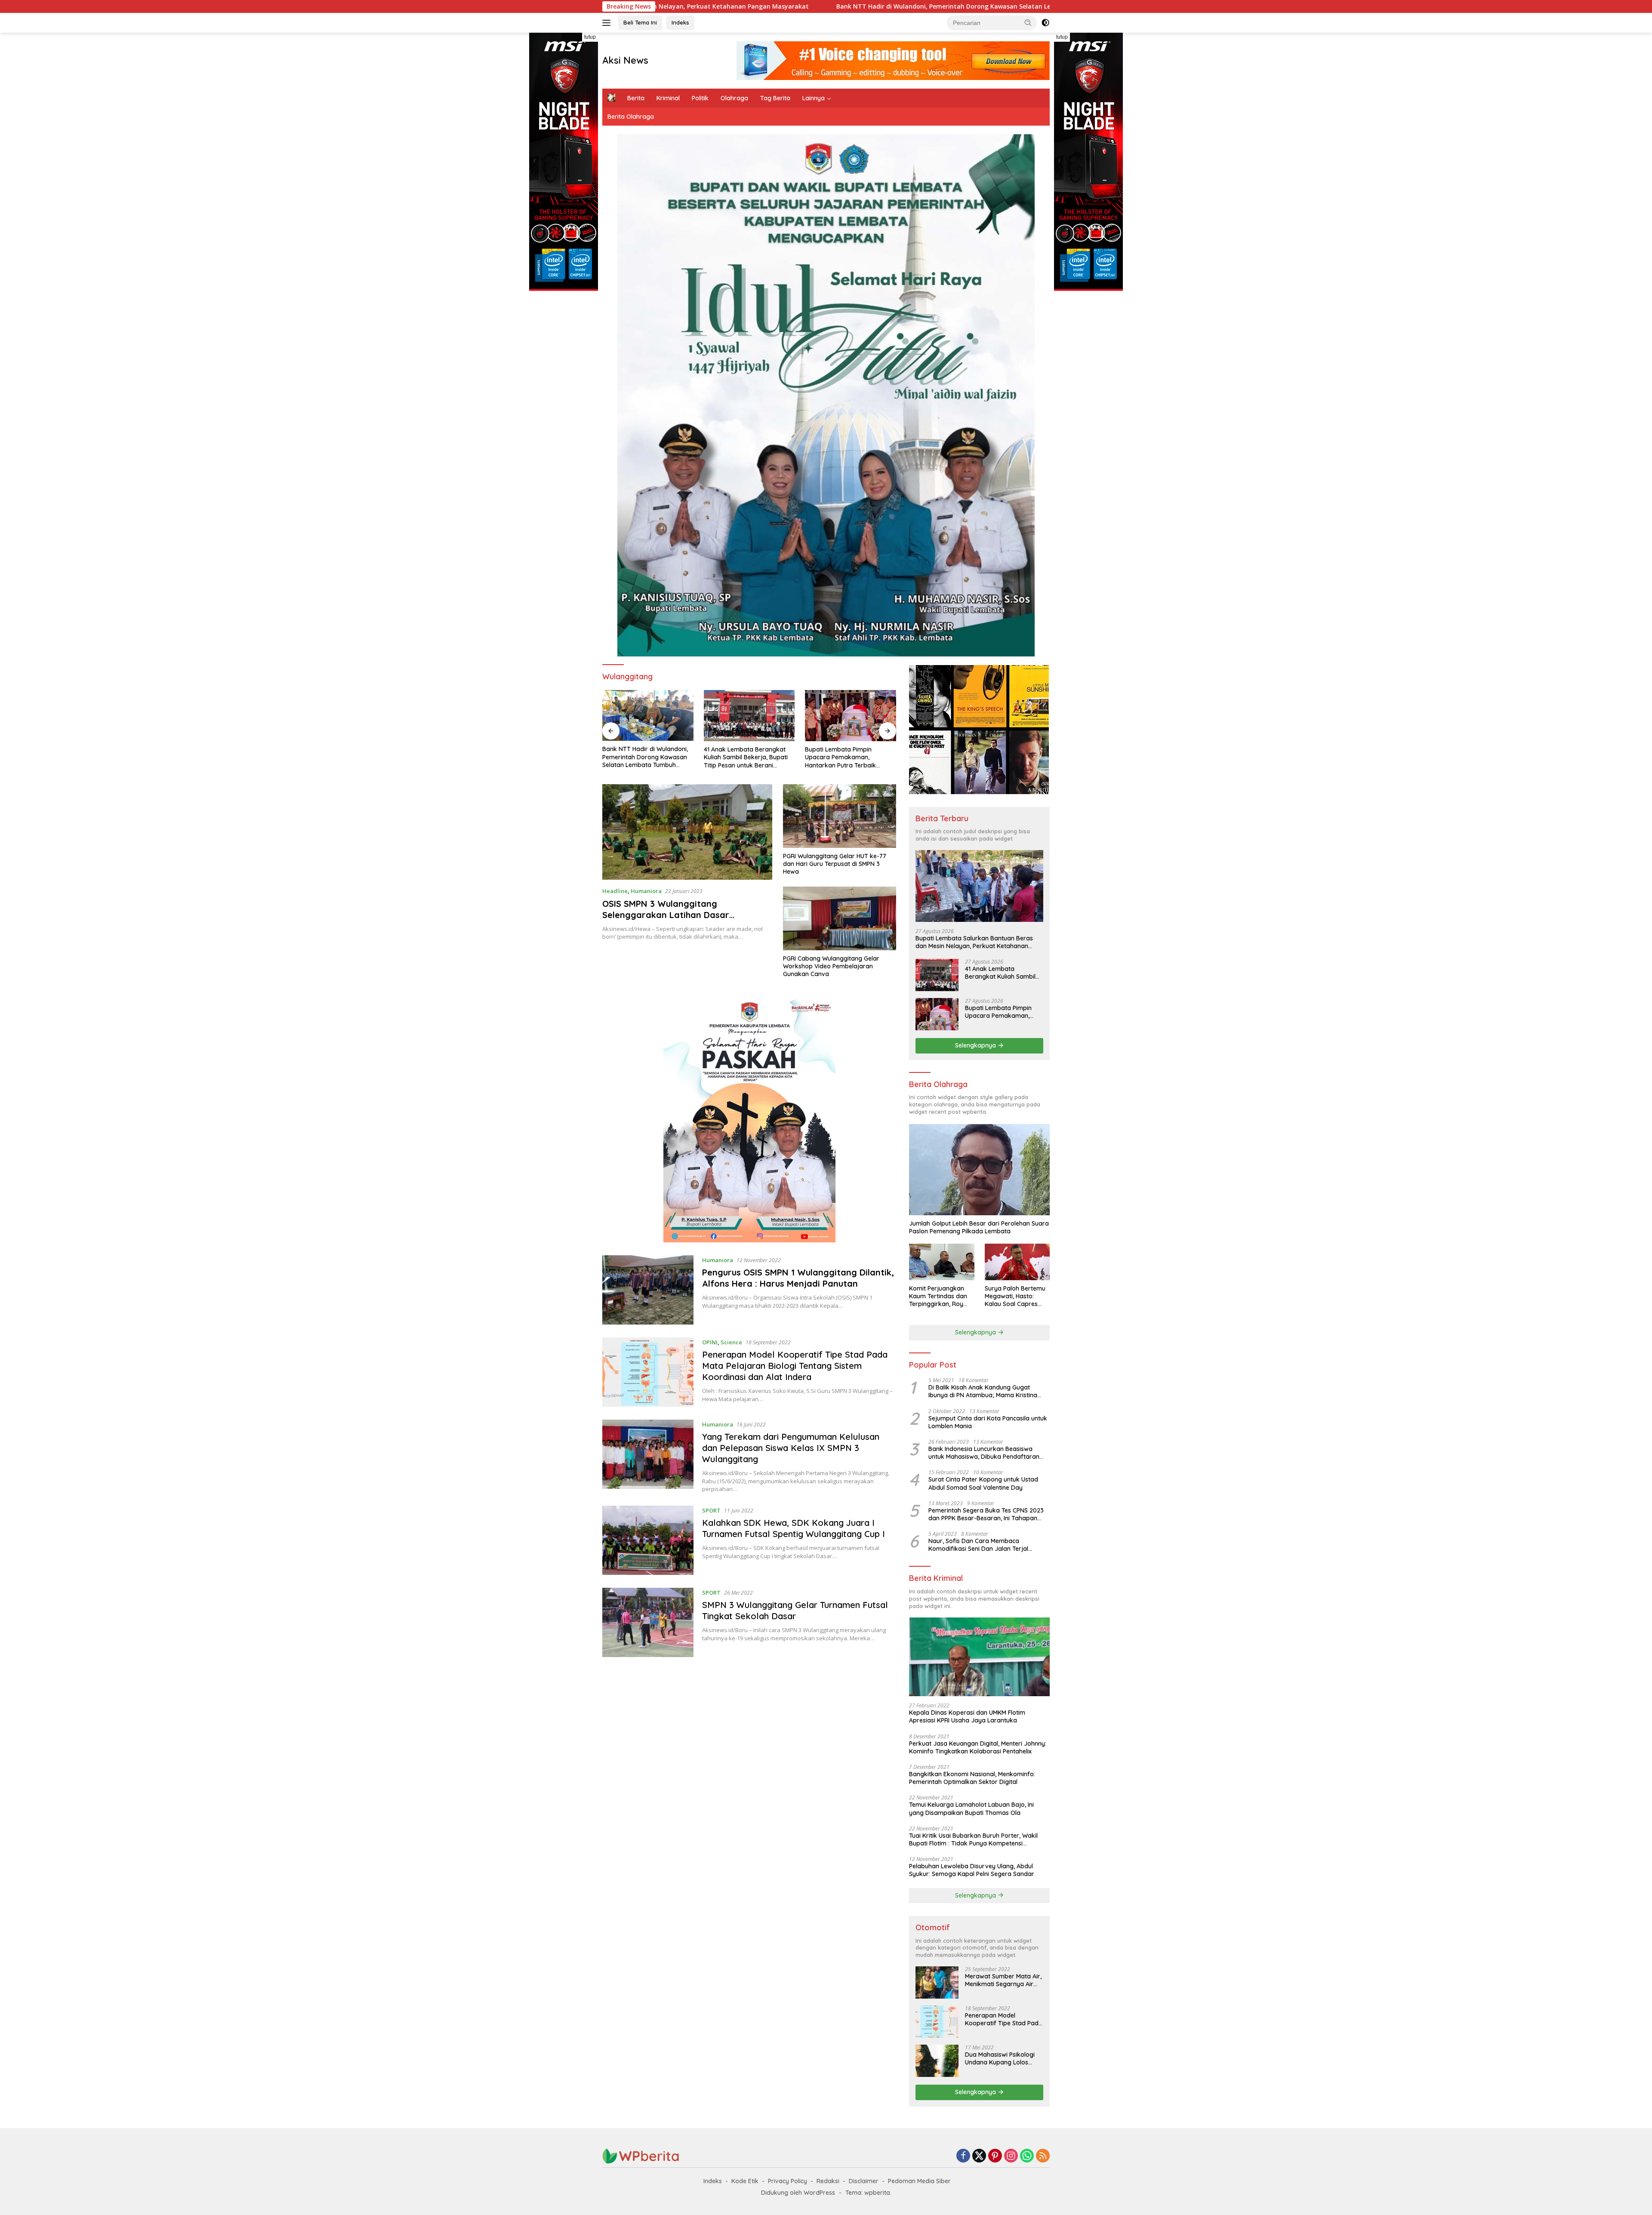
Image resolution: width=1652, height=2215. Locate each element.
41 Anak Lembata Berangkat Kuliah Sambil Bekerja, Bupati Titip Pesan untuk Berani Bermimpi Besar (644, 757)
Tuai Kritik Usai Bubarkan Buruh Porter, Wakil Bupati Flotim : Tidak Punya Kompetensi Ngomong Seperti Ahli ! (973, 1839)
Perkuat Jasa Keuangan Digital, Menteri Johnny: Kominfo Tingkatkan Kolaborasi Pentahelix (978, 1747)
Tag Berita (775, 98)
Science (731, 1342)
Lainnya (814, 98)
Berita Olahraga (631, 117)
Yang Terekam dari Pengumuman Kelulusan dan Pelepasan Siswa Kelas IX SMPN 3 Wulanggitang (791, 1448)
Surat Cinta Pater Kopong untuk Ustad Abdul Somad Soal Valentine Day (983, 1483)
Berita (636, 98)
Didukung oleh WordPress (798, 2193)
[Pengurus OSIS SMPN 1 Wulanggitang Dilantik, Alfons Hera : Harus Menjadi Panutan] (648, 1290)
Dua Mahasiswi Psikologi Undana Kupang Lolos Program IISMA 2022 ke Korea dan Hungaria (1000, 2058)
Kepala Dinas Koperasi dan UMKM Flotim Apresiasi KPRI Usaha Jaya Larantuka (967, 1716)
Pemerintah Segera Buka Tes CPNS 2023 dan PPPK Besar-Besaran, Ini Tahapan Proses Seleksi (986, 1514)
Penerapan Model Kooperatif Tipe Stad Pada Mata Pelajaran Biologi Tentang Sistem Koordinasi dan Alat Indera (795, 1366)
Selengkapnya (976, 1045)
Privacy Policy (787, 2181)
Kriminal (668, 98)
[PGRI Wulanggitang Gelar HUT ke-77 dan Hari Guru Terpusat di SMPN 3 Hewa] (840, 816)
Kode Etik (745, 2181)
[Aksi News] (641, 2155)
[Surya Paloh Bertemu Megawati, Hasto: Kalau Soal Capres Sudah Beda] (1017, 1262)
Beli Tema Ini (640, 22)
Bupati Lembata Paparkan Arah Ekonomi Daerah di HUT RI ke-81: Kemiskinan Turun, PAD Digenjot (850, 757)
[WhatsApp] (1027, 2156)
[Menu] (608, 23)
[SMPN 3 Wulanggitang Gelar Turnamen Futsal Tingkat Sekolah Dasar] (648, 1622)
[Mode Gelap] (1045, 23)
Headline (615, 891)
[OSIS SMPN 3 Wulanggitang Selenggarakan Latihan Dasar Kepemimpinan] (687, 832)
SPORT (711, 1510)
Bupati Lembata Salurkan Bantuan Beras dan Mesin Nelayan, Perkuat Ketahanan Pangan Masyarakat (974, 942)
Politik (700, 98)
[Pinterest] (995, 2156)
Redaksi (828, 2181)
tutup (590, 37)
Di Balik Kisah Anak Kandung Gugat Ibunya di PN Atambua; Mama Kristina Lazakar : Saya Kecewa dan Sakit (983, 1391)
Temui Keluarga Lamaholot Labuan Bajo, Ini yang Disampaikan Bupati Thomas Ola (971, 1808)
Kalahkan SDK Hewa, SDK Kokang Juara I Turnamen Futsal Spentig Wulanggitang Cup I (794, 1528)
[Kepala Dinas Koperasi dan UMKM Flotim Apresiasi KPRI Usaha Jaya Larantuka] (979, 1657)
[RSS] (1043, 2156)
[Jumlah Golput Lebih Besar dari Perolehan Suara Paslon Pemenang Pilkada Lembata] (979, 1170)
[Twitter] (979, 2156)
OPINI (710, 1342)
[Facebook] (963, 2156)
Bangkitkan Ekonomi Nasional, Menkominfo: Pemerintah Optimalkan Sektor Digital (972, 1778)
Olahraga (734, 98)
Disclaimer (864, 2181)
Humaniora (646, 891)
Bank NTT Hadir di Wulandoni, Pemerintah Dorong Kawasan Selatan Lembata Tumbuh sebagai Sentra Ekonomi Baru (696, 6)
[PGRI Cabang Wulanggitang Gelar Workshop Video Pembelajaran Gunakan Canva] (840, 918)
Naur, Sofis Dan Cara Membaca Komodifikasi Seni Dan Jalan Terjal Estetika (978, 1545)
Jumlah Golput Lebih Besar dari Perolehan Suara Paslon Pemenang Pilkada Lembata (979, 1227)
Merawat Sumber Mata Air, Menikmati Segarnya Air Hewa (1003, 1980)
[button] (1028, 22)
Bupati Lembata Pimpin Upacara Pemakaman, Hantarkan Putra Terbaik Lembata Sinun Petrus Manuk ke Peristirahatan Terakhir (745, 757)
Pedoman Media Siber (919, 2181)
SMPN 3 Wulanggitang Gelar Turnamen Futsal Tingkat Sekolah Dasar (795, 1610)
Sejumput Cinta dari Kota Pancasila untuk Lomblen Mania (988, 1422)
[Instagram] (1011, 2156)
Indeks (680, 22)
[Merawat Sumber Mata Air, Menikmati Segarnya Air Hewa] (937, 1982)
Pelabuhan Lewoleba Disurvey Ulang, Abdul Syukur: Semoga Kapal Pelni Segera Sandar (972, 1870)
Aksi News (625, 60)
